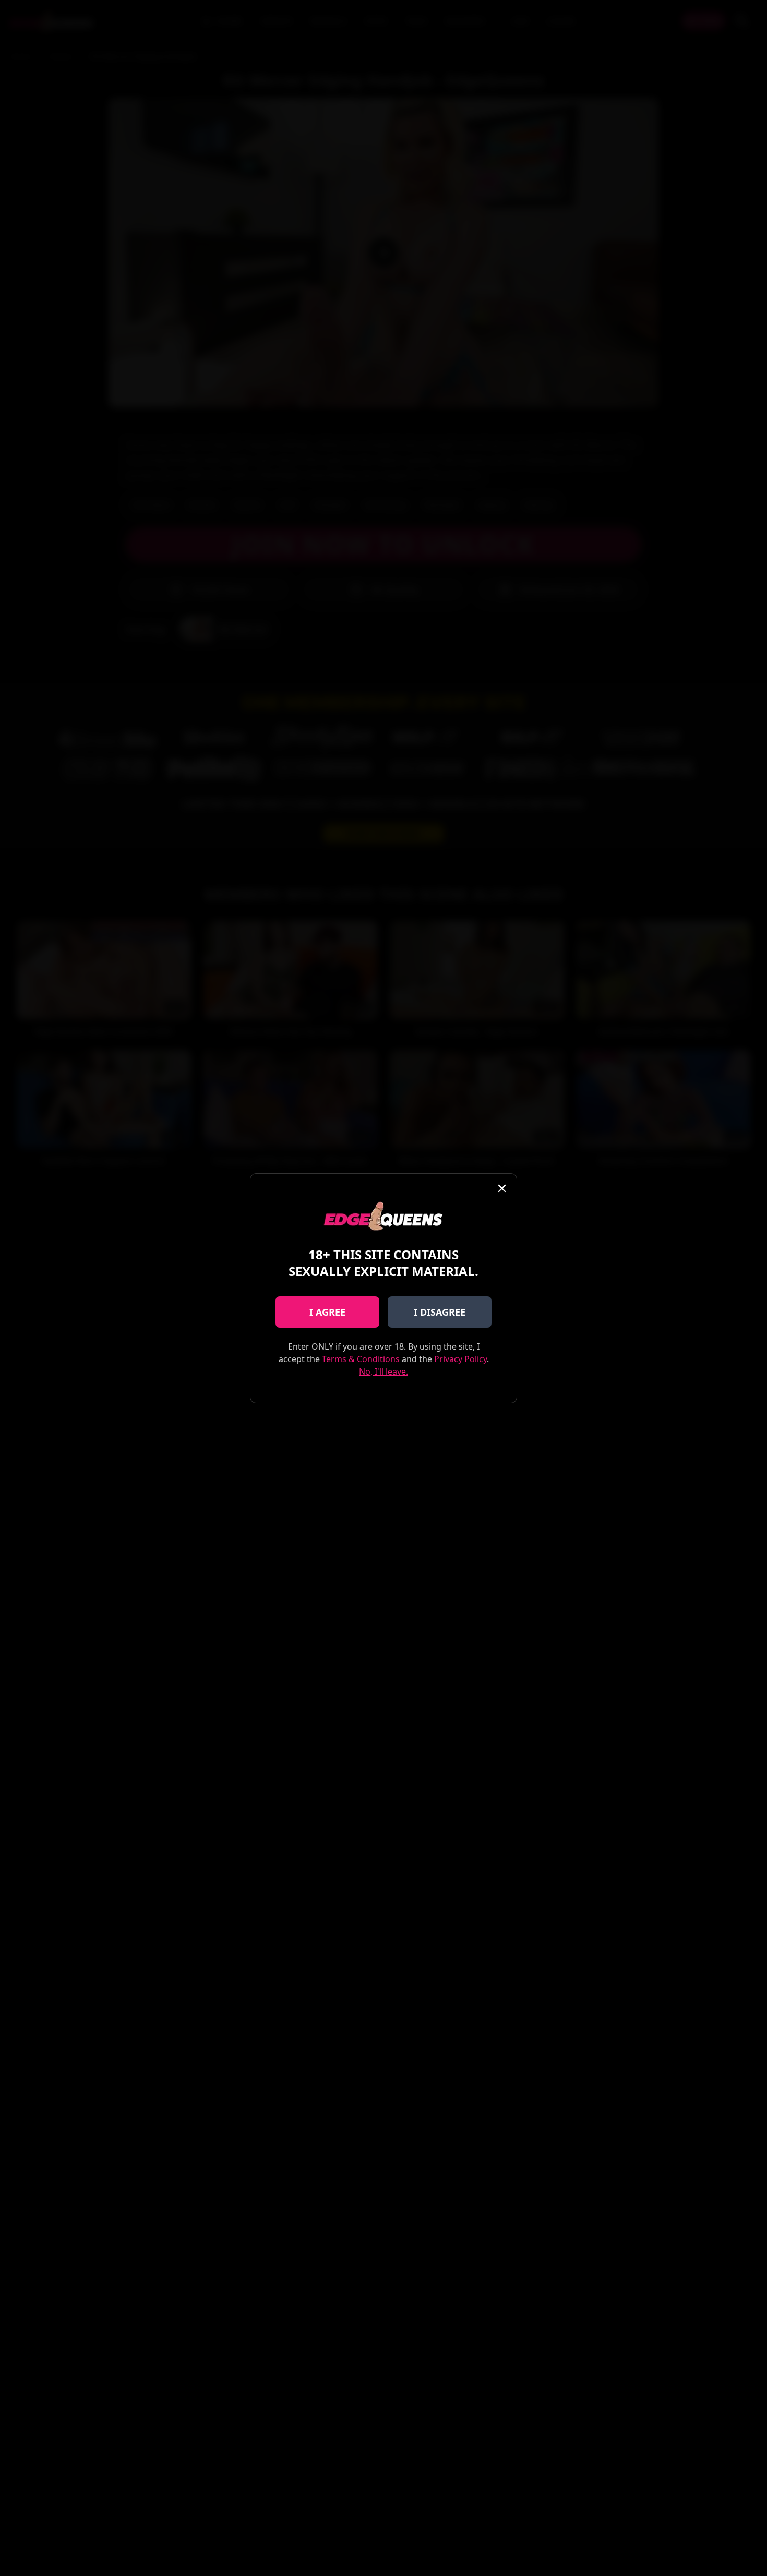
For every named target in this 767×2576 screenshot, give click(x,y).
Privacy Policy (460, 1359)
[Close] (502, 1188)
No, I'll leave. (383, 1371)
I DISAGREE (440, 1312)
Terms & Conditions (361, 1359)
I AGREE (327, 1312)
